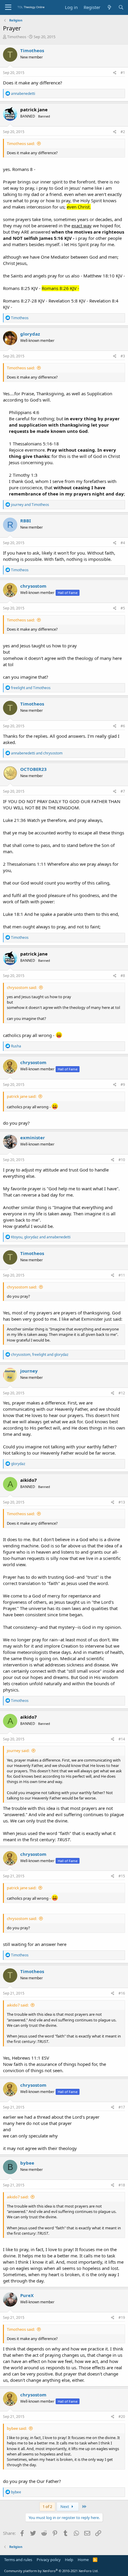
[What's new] (109, 7)
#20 (122, 2417)
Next (65, 2506)
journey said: (18, 1751)
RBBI (26, 521)
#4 (123, 543)
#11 (122, 1275)
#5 (123, 608)
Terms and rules (18, 2560)
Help (69, 2560)
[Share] (115, 73)
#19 (122, 2318)
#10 (122, 1160)
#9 (123, 1085)
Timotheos (17, 37)
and (30, 505)
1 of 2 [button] (47, 2506)
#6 (123, 726)
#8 (123, 976)
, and (41, 1237)
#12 (122, 1393)
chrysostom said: (22, 987)
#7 (123, 791)
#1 (123, 73)
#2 (123, 132)
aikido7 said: (18, 2005)
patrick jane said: (22, 1096)
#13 (122, 1502)
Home (83, 2560)
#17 (122, 2107)
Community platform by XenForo (51, 2571)
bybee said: (17, 2428)
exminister (33, 1137)
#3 (123, 356)
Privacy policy (49, 2560)
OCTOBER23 (33, 769)
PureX (27, 2295)
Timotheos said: (21, 143)
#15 (122, 1876)
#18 (122, 2185)
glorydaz (30, 334)
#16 (122, 1993)
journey (29, 1371)
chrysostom (33, 586)
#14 (122, 1739)
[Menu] (8, 7)
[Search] (121, 7)
